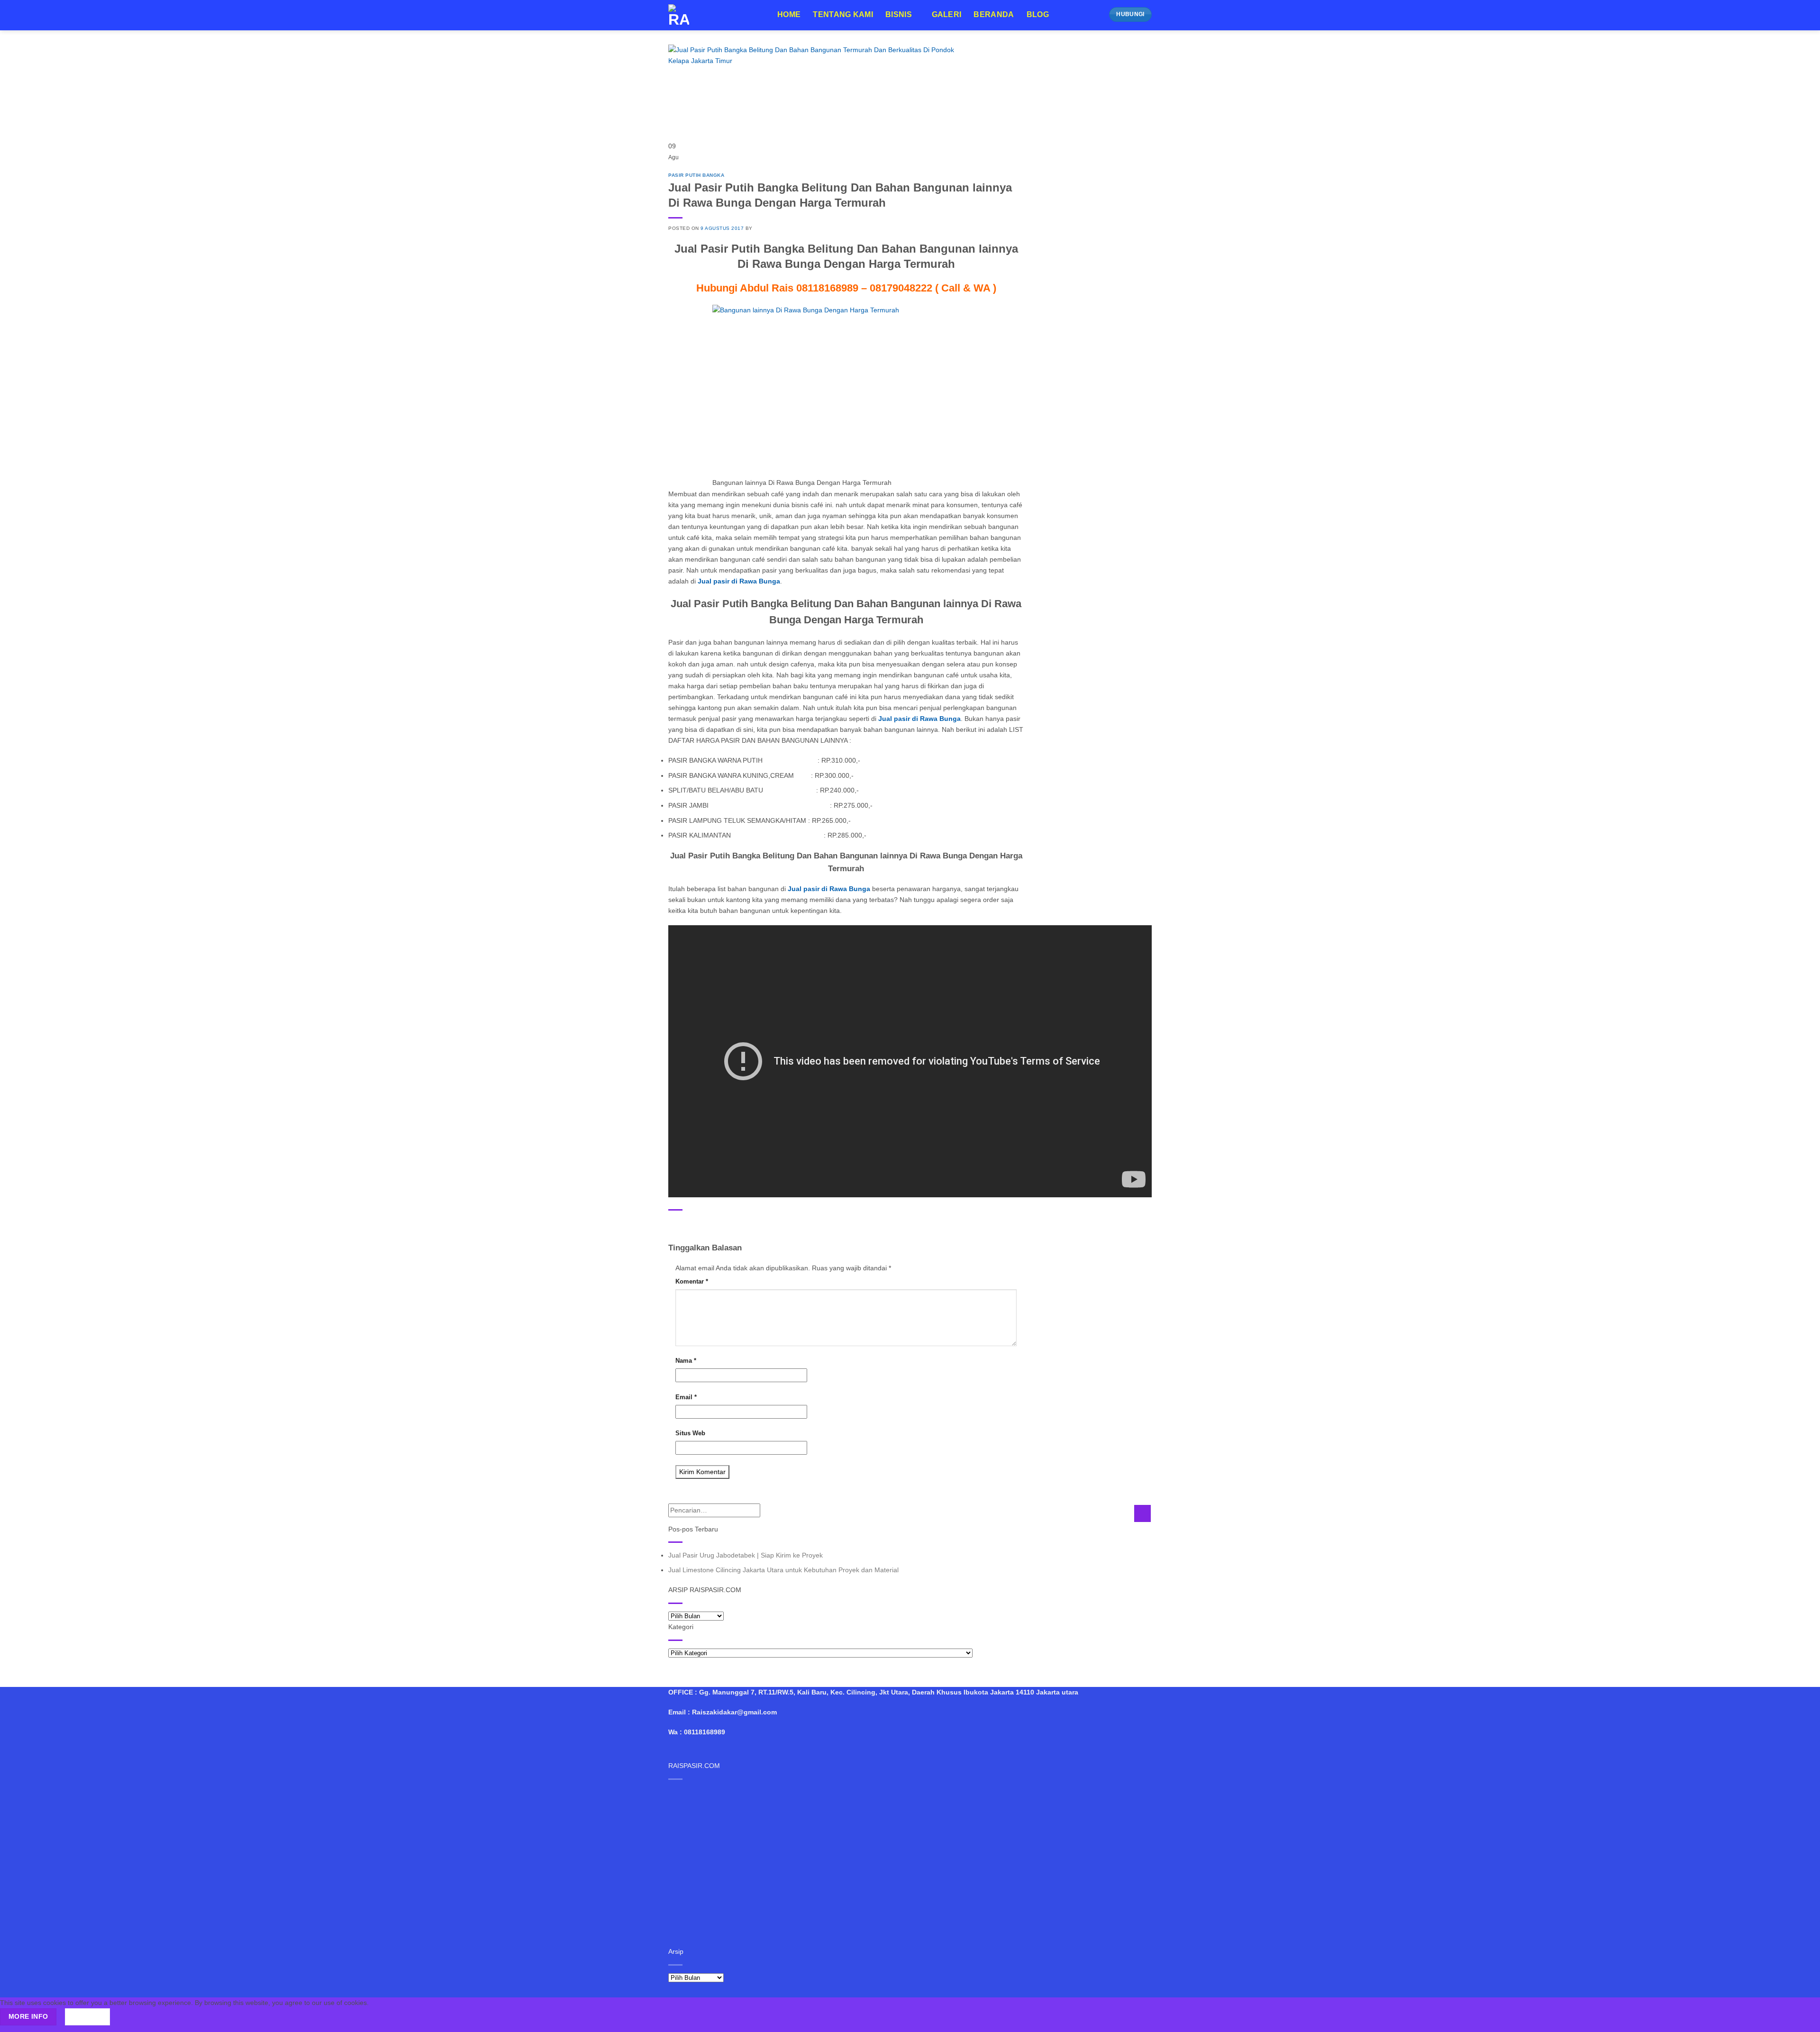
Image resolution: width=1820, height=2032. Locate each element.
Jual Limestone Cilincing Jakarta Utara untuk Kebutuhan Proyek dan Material (783, 1570)
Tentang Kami (843, 14)
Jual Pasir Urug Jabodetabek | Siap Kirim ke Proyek (746, 1555)
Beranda (994, 14)
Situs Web (690, 1433)
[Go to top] (1801, 2019)
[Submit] (1142, 1513)
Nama (686, 1361)
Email (686, 1397)
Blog (1038, 14)
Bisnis (899, 14)
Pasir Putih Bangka (696, 175)
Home (789, 14)
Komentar (692, 1281)
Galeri (947, 14)
